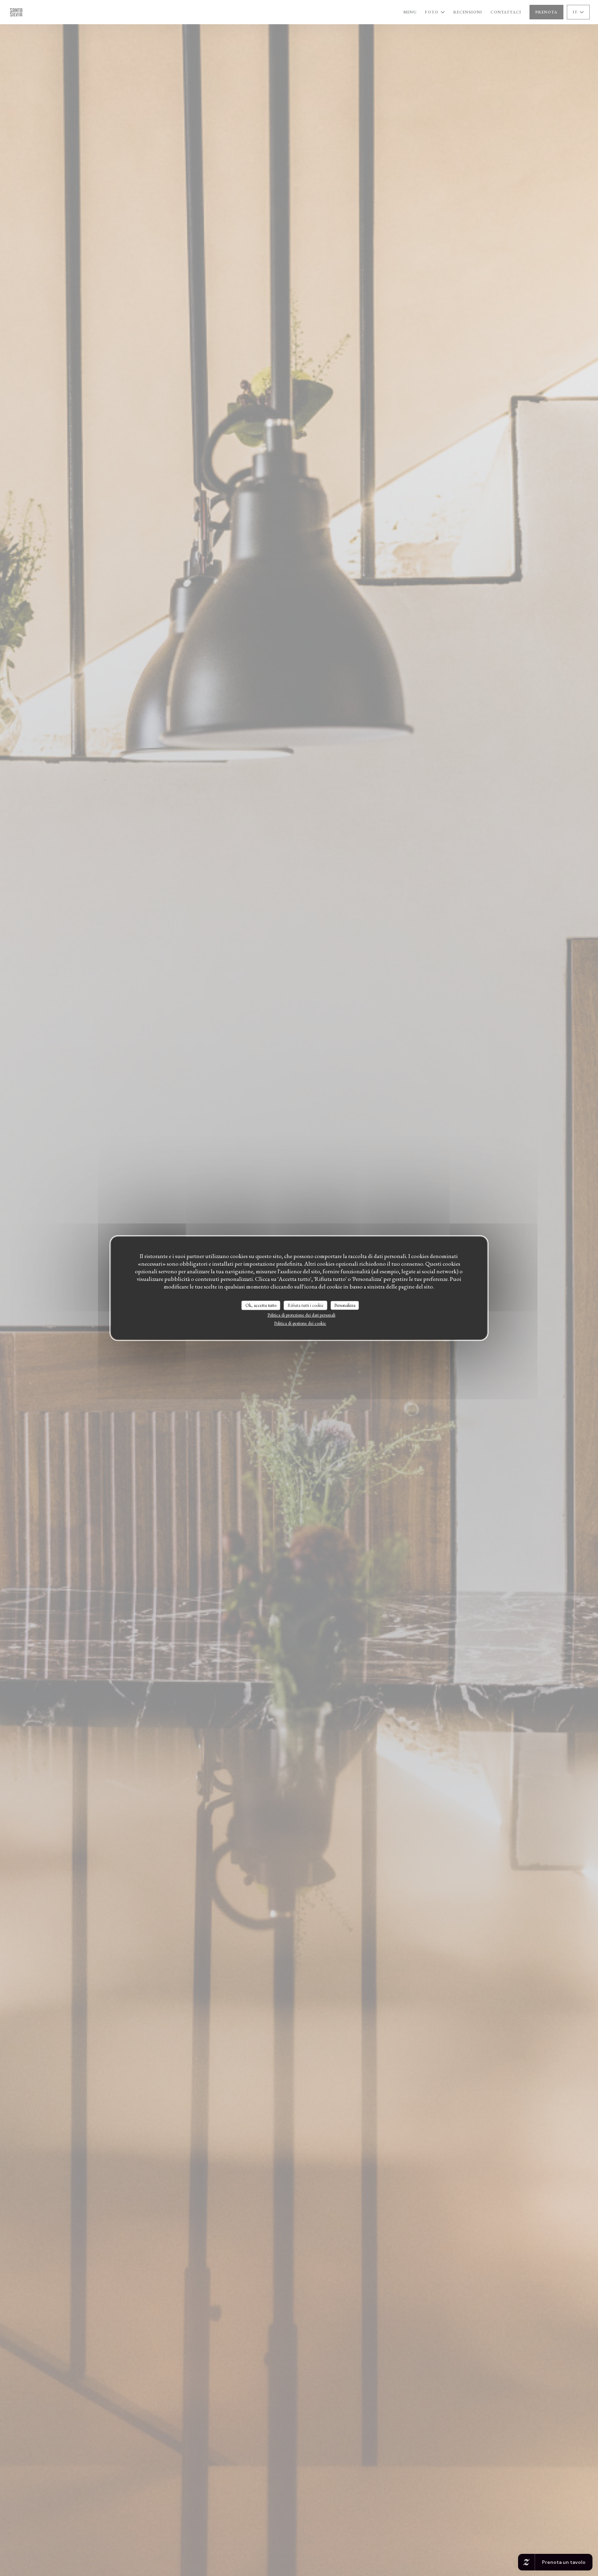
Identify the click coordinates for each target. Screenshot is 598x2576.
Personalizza (345, 1305)
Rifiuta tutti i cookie (306, 1305)
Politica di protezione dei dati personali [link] (301, 1315)
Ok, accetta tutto (261, 1305)
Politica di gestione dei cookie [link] (300, 1323)
